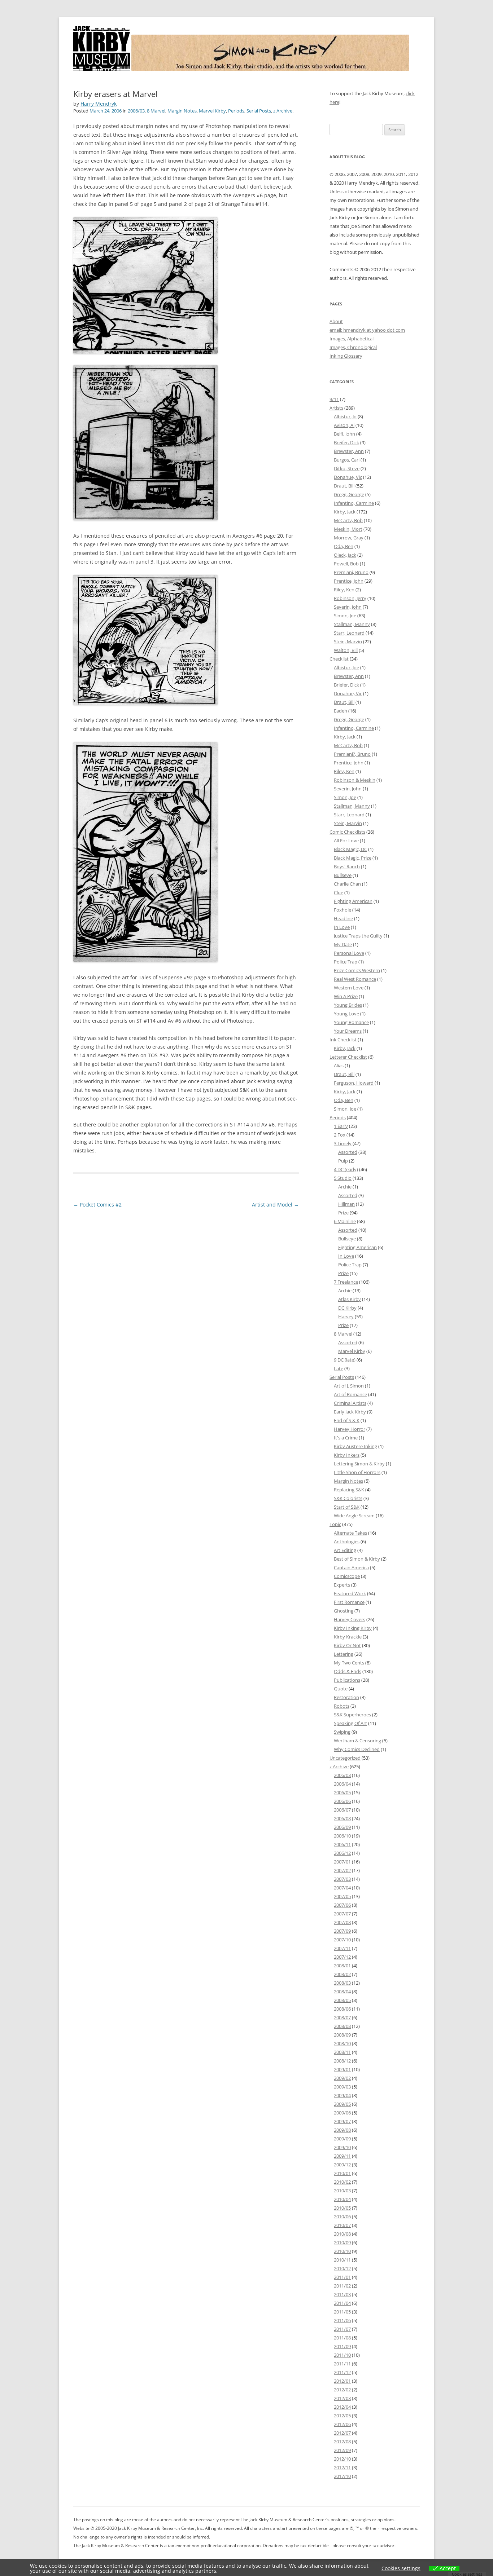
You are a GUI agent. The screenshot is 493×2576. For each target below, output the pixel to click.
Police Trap (346, 962)
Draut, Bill (344, 486)
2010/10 (342, 2251)
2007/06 (342, 1905)
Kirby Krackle (348, 1637)
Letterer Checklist (348, 1057)
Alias (339, 1066)
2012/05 (342, 2416)
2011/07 (342, 2329)
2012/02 (342, 2390)
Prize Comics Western (357, 970)
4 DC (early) (346, 1169)
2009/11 (342, 2156)
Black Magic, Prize (353, 858)
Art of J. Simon (349, 1386)
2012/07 (342, 2433)
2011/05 (342, 2312)
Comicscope (347, 1576)
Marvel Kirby (212, 111)
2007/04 (342, 1888)
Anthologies (347, 1541)
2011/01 (342, 2277)
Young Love (346, 1014)
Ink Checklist (343, 1040)
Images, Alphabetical (352, 339)
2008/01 (342, 1966)
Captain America (351, 1567)
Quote (341, 1689)
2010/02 (342, 2182)
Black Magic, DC (350, 849)
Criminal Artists (350, 1403)
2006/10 (342, 1836)
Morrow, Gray (349, 538)
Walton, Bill (346, 650)
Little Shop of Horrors (357, 1472)
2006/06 (342, 1801)
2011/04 (342, 2303)
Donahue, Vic (348, 477)
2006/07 (342, 1810)
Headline (343, 918)
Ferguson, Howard (354, 1083)
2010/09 (342, 2242)
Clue (339, 892)
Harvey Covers (350, 1619)
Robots (342, 1706)
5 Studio (343, 1178)
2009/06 (342, 2113)
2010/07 (342, 2225)
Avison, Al (344, 425)
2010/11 (342, 2260)
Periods (236, 111)
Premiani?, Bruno (352, 754)
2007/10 (342, 1940)
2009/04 (342, 2095)
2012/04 (342, 2407)
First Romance (349, 1602)
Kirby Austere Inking (355, 1446)
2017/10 (342, 2476)
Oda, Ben (344, 546)
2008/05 (342, 2000)
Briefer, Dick (346, 685)
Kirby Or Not (347, 1645)
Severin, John (348, 607)
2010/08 (342, 2234)
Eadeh (341, 711)
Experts (342, 1585)
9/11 (334, 399)
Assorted (348, 1152)
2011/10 (342, 2355)
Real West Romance (355, 979)
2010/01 (342, 2173)
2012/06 (342, 2424)
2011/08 (342, 2338)
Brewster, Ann (349, 451)
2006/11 (342, 1844)
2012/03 (342, 2398)
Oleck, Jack (345, 555)
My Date (343, 944)
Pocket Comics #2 (97, 1205)
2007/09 (342, 1931)
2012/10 (342, 2459)
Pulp (343, 1161)
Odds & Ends (348, 1671)
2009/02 (342, 2078)
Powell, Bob (346, 564)
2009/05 (342, 2104)
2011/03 (342, 2294)
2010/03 (342, 2191)
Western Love (349, 988)
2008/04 (342, 1991)
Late (339, 1368)
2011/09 (342, 2346)
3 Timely (343, 1143)
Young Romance (351, 1022)
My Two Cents (349, 1663)
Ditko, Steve (347, 468)
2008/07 (342, 2017)
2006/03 (136, 111)
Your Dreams (348, 1031)
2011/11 (342, 2364)
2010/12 (342, 2268)
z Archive (283, 111)
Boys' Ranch (347, 866)
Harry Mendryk (99, 104)
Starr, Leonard (349, 633)
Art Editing (345, 1550)
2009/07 (342, 2121)
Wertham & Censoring (357, 1741)
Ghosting (344, 1611)
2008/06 (342, 2009)
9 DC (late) (345, 1360)
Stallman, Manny (352, 624)
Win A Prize (346, 996)
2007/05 (342, 1896)
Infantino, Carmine (354, 503)
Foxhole (343, 910)
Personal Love (349, 953)
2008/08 (342, 2026)
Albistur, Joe (346, 667)
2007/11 (342, 1948)
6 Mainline (345, 1221)
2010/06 (342, 2216)
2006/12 (342, 1853)
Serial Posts (259, 111)
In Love (342, 927)
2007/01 (342, 1862)
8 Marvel (156, 111)
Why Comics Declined (357, 1749)
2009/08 (342, 2130)
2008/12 (342, 2061)
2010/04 (342, 2199)
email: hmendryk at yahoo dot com (367, 330)
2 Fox (340, 1135)
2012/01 (342, 2381)
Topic (335, 1524)
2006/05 (342, 1792)
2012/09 (342, 2450)
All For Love (346, 841)
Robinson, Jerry (350, 598)
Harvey (346, 1316)
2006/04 (342, 1784)
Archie (345, 1187)
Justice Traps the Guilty (358, 936)
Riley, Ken (344, 590)
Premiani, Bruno (351, 572)
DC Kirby (347, 1308)
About (336, 321)
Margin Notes (182, 111)
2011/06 (342, 2320)
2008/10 (342, 2043)
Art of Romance (350, 1394)
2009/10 (342, 2147)
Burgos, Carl (347, 460)
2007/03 (342, 1879)
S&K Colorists (348, 1498)
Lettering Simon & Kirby (359, 1464)
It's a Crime (346, 1438)
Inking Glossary (346, 356)
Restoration (346, 1697)
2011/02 (342, 2286)
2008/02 (342, 1974)
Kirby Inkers (347, 1455)
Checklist (339, 659)
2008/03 (342, 1983)
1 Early (341, 1126)
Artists (336, 408)
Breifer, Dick (346, 442)
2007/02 (342, 1870)
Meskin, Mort (348, 529)
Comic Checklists (347, 832)
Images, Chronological (353, 347)
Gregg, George (349, 494)
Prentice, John (349, 581)
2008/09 (342, 2035)
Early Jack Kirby (350, 1412)
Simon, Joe (345, 616)
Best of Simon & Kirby (357, 1559)
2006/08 (342, 1818)
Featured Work (350, 1593)
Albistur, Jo (345, 416)
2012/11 (342, 2467)
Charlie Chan (347, 884)
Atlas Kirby (350, 1299)
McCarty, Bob (348, 520)
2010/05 (342, 2208)
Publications (347, 1680)
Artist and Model (275, 1205)
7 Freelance (346, 1282)
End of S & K (347, 1420)
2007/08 (342, 1922)
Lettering (344, 1654)
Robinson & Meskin (355, 780)
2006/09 (342, 1827)
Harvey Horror (350, 1429)
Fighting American (353, 901)
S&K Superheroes (352, 1715)
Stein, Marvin (348, 641)
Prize (343, 1213)
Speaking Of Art (350, 1723)
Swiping (342, 1732)
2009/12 (342, 2165)
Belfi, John (344, 434)
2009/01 (342, 2069)
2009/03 (342, 2087)
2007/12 (342, 1957)
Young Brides (348, 1005)
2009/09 (342, 2139)
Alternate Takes (350, 1533)
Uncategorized (345, 1758)
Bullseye (343, 875)
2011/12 (342, 2372)
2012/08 (342, 2442)
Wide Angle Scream (354, 1516)
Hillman (346, 1204)
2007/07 (342, 1914)
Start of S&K (347, 1507)
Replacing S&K (349, 1490)
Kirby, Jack (345, 512)
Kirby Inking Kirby (353, 1628)
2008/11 (342, 2052)
